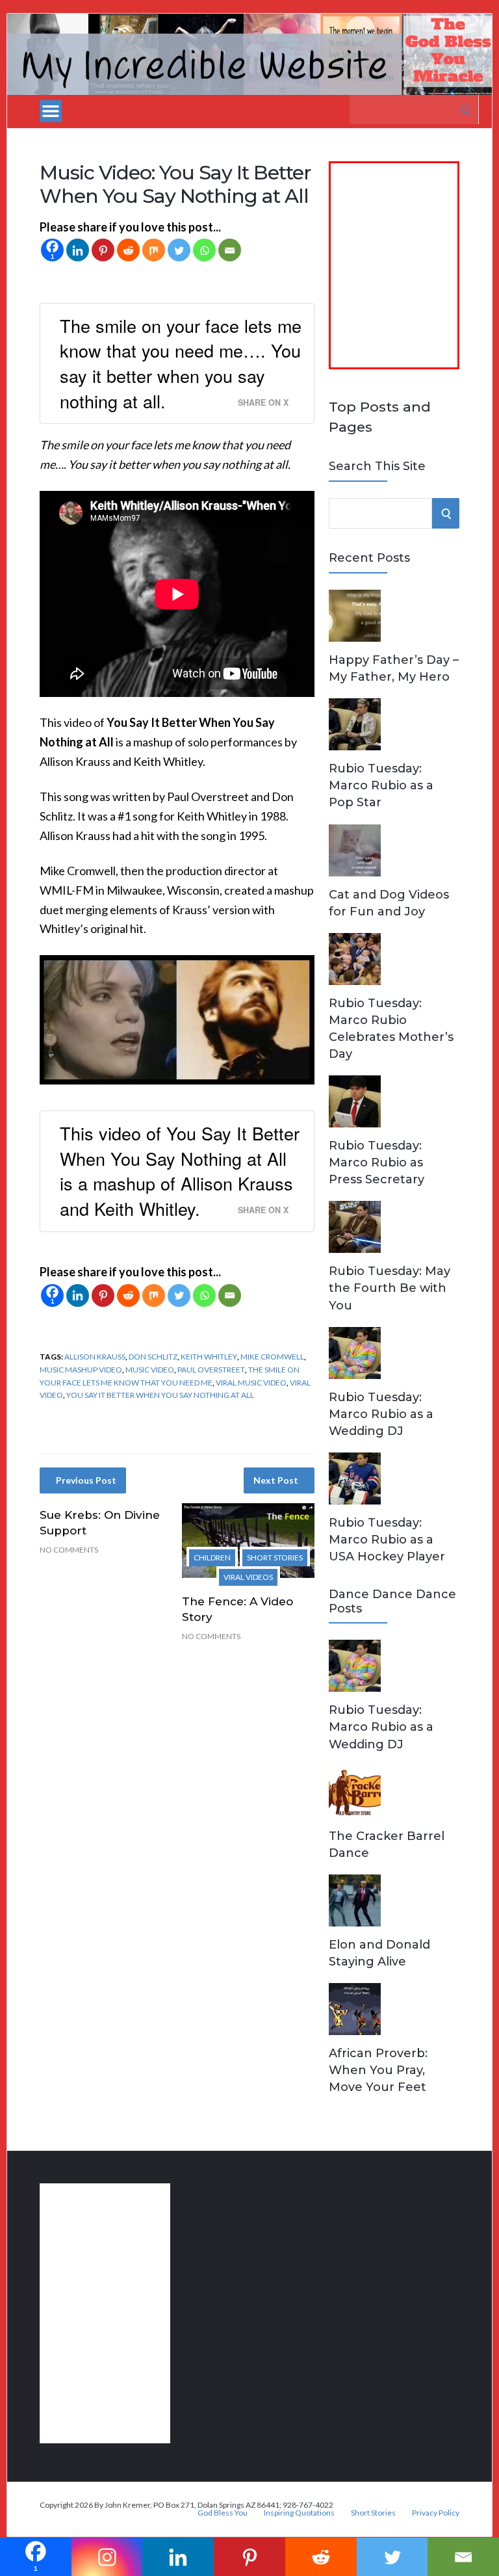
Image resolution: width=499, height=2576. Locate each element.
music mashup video (81, 1370)
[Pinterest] (103, 250)
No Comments (69, 1550)
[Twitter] (179, 250)
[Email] (230, 250)
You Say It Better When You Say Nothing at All (160, 1395)
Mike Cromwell (272, 1357)
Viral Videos (248, 1577)
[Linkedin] (78, 250)
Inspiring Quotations (299, 2513)
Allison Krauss (95, 1357)
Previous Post (86, 1480)
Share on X (263, 402)
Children (212, 1557)
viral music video (251, 1383)
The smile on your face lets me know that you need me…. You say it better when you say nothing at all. (181, 363)
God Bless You (223, 2513)
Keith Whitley (209, 1357)
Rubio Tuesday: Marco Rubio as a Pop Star (381, 785)
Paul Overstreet (211, 1370)
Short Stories (275, 1557)
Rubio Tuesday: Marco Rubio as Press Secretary (377, 1163)
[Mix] (154, 250)
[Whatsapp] (204, 250)
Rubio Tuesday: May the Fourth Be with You (390, 1288)
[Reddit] (128, 250)
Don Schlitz (153, 1357)
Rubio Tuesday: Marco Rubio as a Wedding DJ (381, 1414)
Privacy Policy (436, 2513)
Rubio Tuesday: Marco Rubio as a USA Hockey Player (387, 1540)
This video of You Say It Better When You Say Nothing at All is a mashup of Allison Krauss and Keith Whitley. (180, 1171)
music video (150, 1370)
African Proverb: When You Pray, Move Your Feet (378, 2070)
